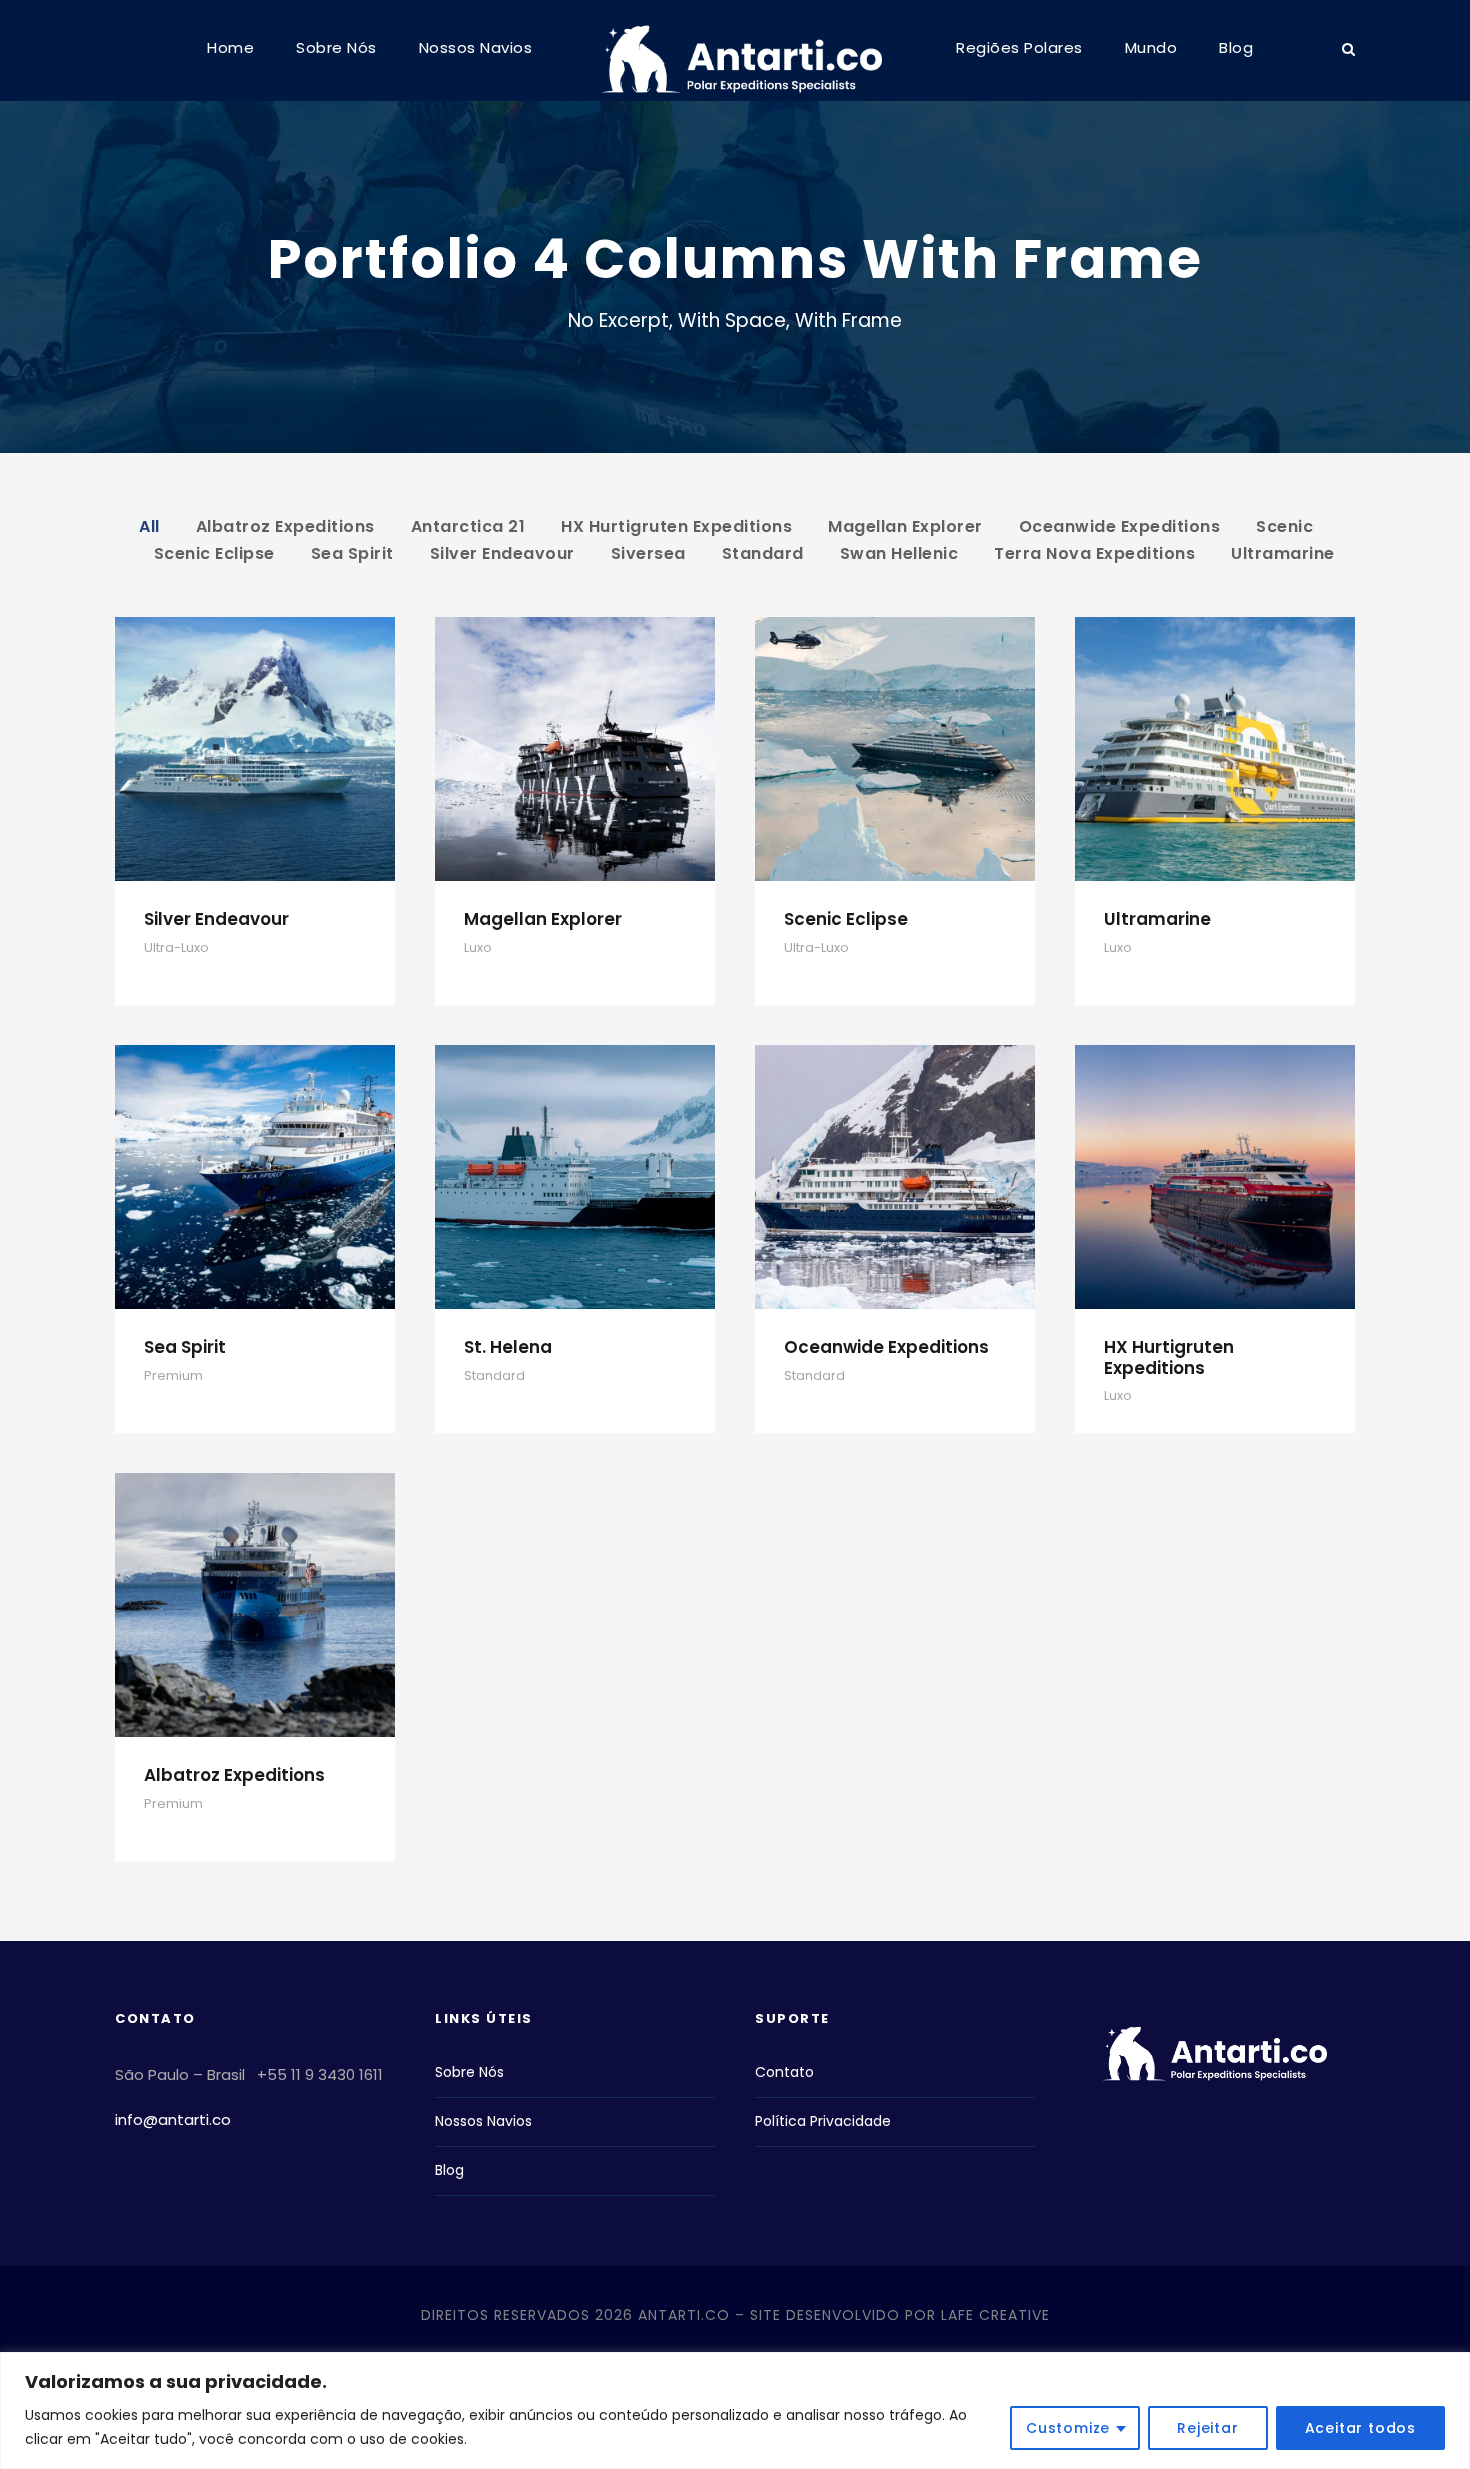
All (149, 526)
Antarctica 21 (468, 526)
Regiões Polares (1019, 47)
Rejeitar (1207, 2428)
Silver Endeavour (502, 553)
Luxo (478, 947)
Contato (784, 2072)
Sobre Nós (336, 47)
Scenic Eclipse (214, 553)
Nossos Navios (476, 47)
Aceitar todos (1360, 2428)
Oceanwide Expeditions (1120, 526)
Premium (173, 1375)
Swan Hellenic (899, 553)
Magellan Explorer (905, 526)
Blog (1236, 47)
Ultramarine (1283, 553)
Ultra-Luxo (176, 947)
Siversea (648, 553)
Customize (1068, 2428)
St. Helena (508, 1347)
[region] (735, 2410)
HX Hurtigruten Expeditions (676, 526)
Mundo (1151, 47)
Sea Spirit (352, 553)
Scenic (1284, 526)
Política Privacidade (823, 2121)
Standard (763, 553)
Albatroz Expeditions (285, 526)
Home (230, 47)
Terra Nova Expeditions (1094, 553)
